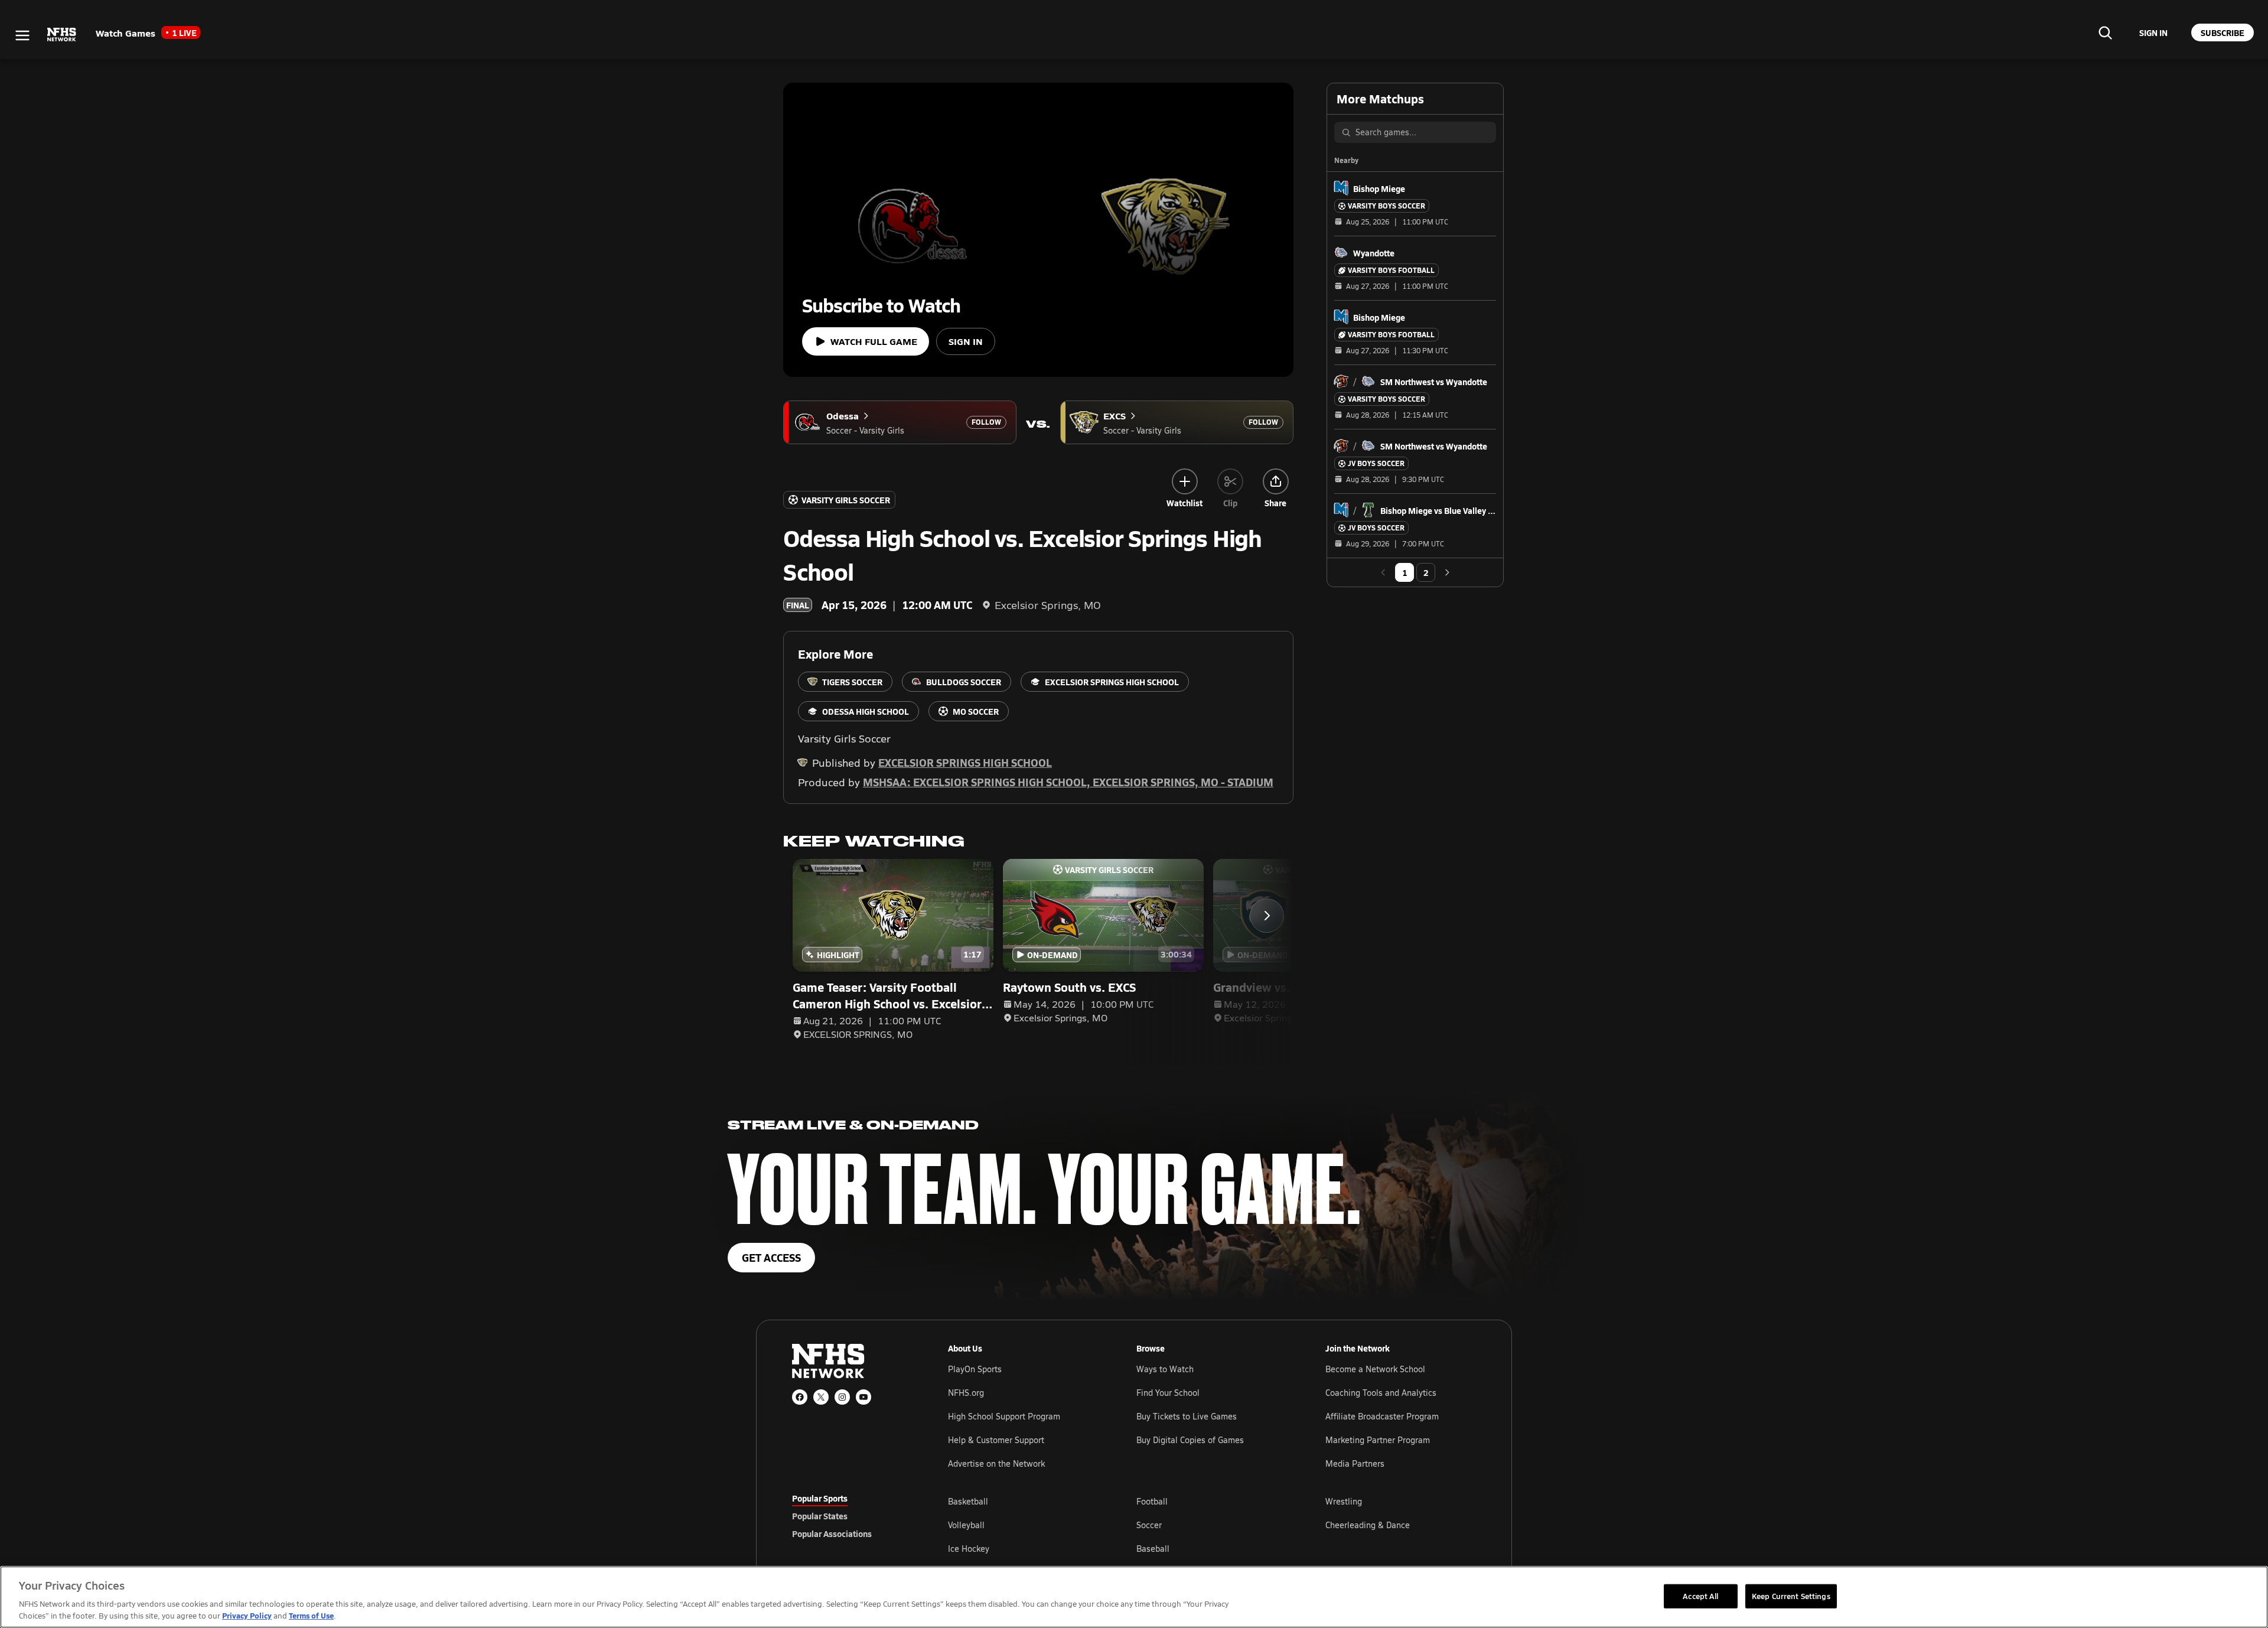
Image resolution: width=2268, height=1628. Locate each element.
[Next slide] (1267, 916)
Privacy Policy (247, 1615)
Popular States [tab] (820, 1516)
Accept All (1700, 1596)
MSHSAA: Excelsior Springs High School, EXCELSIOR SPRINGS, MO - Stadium (1068, 782)
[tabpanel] (1212, 1525)
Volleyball (966, 1525)
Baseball (1153, 1549)
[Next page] (1447, 572)
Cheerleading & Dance (1368, 1525)
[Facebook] (800, 1397)
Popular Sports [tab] (820, 1498)
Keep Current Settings (1791, 1596)
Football (1152, 1501)
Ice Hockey (969, 1549)
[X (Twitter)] (821, 1397)
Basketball (968, 1501)
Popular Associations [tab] (832, 1533)
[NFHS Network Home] (62, 35)
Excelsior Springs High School (965, 762)
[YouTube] (863, 1397)
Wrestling (1344, 1501)
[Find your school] (2105, 32)
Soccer (1149, 1525)
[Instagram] (842, 1397)
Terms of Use (311, 1615)
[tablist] (851, 1516)
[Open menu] (22, 35)
